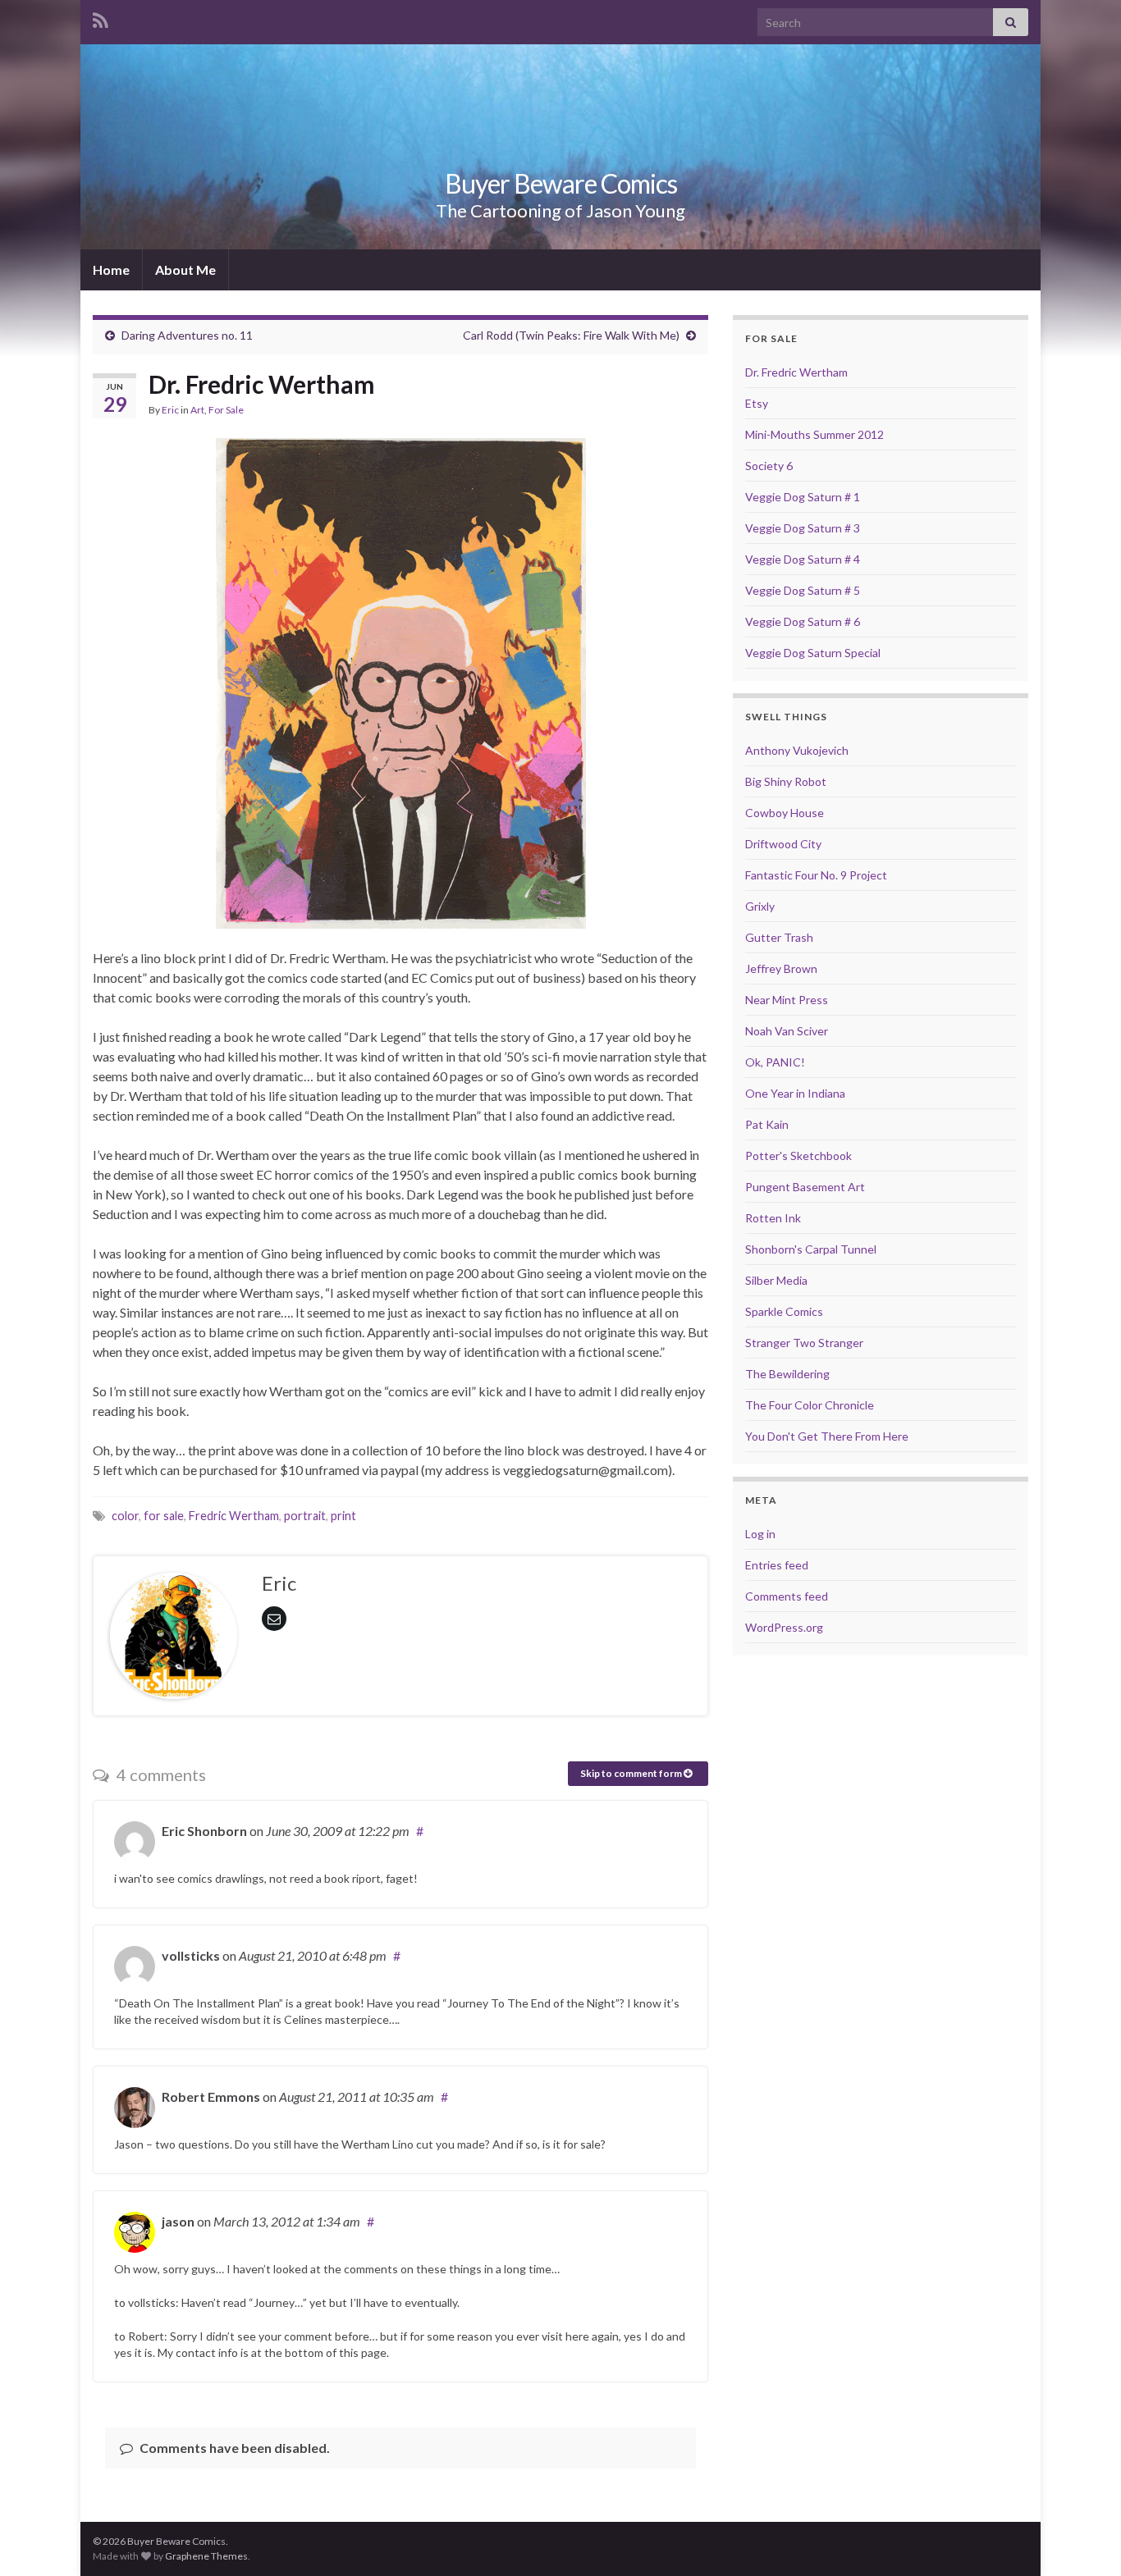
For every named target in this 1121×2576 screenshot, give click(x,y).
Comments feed (787, 1596)
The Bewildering (787, 1374)
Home (111, 269)
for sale (164, 1516)
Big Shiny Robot (786, 781)
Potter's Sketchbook (798, 1156)
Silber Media (776, 1280)
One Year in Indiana (795, 1093)
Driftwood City (783, 844)
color (125, 1516)
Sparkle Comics (784, 1311)
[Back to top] (1084, 2539)
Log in (760, 1534)
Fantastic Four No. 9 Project (816, 875)
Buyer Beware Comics (561, 183)
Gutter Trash (779, 937)
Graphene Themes (206, 2556)
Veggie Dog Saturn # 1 (803, 497)
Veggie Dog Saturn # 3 (803, 528)
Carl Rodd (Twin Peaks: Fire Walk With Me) (571, 335)
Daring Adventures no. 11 (187, 335)
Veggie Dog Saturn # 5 (803, 590)
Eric (170, 410)
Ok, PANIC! (775, 1062)
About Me (185, 269)
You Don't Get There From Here (827, 1436)
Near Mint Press (787, 1000)
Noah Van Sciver (787, 1031)
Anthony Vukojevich (797, 750)
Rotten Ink (773, 1218)
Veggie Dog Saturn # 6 (803, 621)
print (343, 1516)
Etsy (757, 403)
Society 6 (769, 466)
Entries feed (777, 1565)
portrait (305, 1516)
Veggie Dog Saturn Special (813, 653)
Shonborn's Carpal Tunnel (811, 1249)
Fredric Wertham (234, 1516)
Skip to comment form (632, 1773)
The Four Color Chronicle (810, 1405)
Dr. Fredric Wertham (796, 372)
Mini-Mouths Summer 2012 (814, 434)
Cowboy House (785, 813)
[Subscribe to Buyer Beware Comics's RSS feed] (101, 18)
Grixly (760, 906)
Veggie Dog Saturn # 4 (803, 559)
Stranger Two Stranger (804, 1343)
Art (197, 410)
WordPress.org (784, 1627)
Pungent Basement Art (805, 1187)
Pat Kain (767, 1124)
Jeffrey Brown (781, 968)
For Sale (226, 410)
